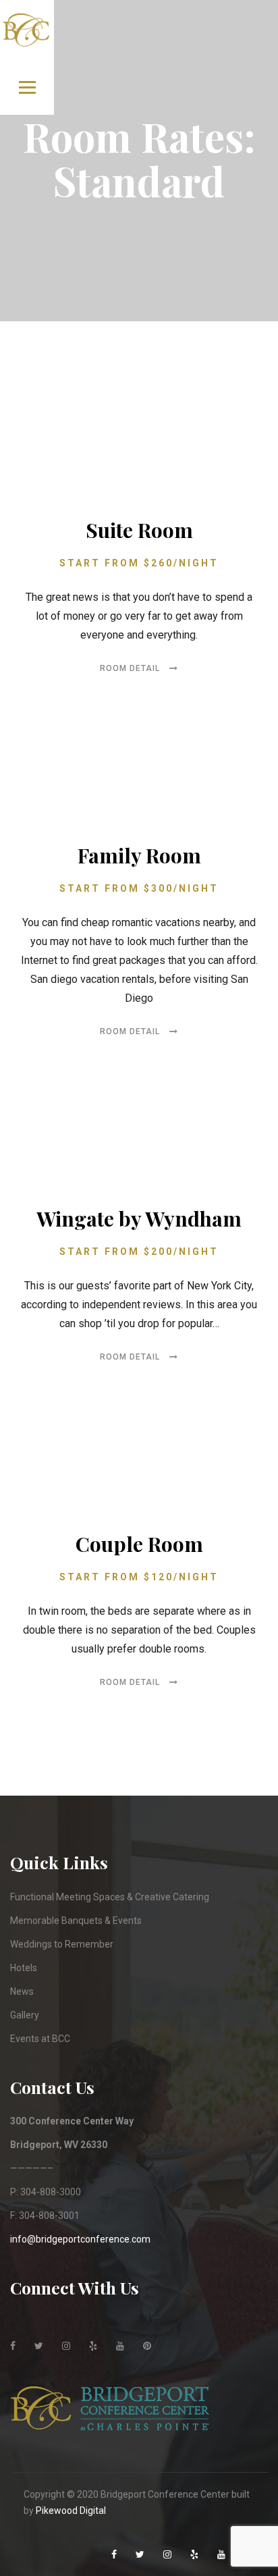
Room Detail (131, 668)
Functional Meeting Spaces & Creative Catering (110, 1897)
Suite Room (139, 530)
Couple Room (139, 1544)
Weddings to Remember (62, 1944)
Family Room (139, 855)
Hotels (24, 1968)
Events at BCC (40, 2039)
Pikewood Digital (71, 2511)
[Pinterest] (148, 2334)
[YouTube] (121, 2334)
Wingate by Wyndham (139, 1218)
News (22, 1991)
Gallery (25, 2015)
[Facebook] (14, 2334)
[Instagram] (67, 2334)
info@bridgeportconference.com (80, 2239)
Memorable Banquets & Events (76, 1921)
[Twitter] (40, 2334)
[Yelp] (94, 2334)
